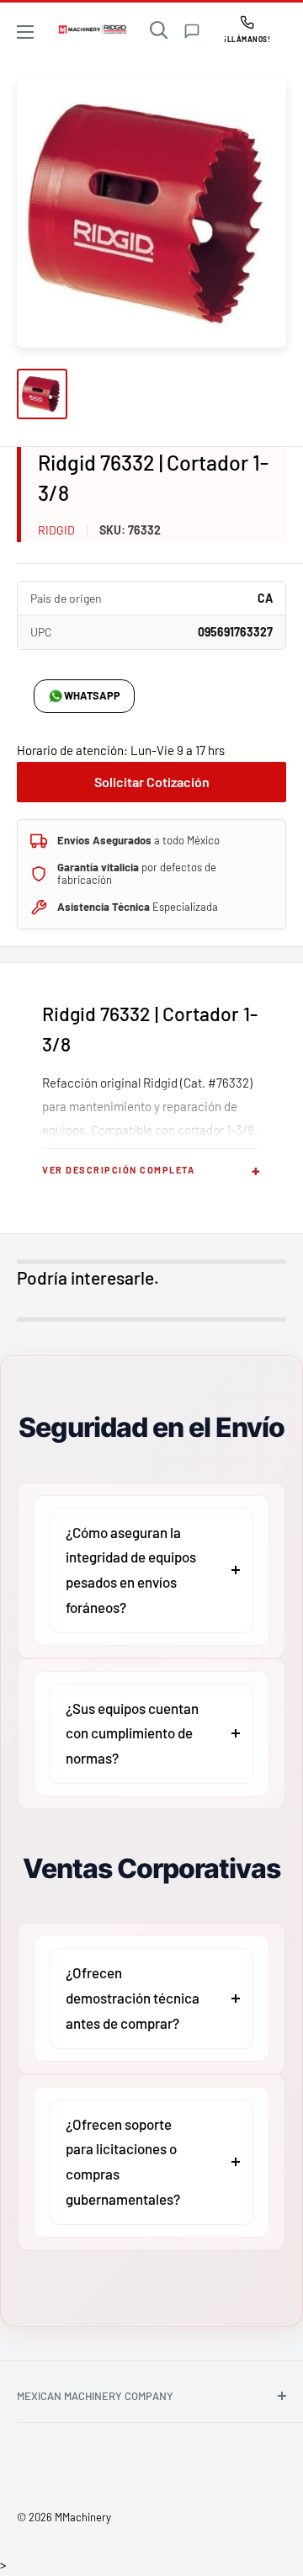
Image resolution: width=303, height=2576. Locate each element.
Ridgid (56, 530)
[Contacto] (192, 31)
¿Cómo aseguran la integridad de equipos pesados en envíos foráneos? (131, 1570)
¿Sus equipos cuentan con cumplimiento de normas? (132, 1733)
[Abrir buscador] (159, 30)
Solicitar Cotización (152, 782)
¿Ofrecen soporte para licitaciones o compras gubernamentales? (123, 2161)
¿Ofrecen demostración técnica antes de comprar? (133, 1998)
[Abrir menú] (25, 32)
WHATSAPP (92, 695)
